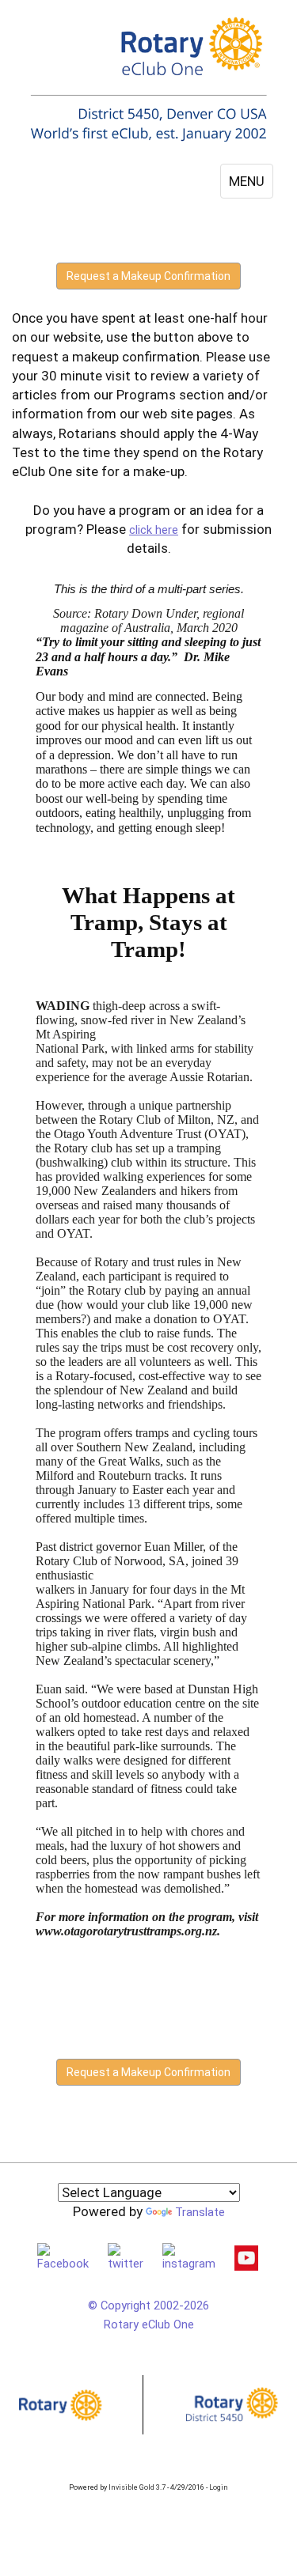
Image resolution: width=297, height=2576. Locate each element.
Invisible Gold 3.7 (138, 2487)
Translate (200, 2212)
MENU (247, 181)
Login (219, 2487)
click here (154, 530)
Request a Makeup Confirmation (148, 276)
